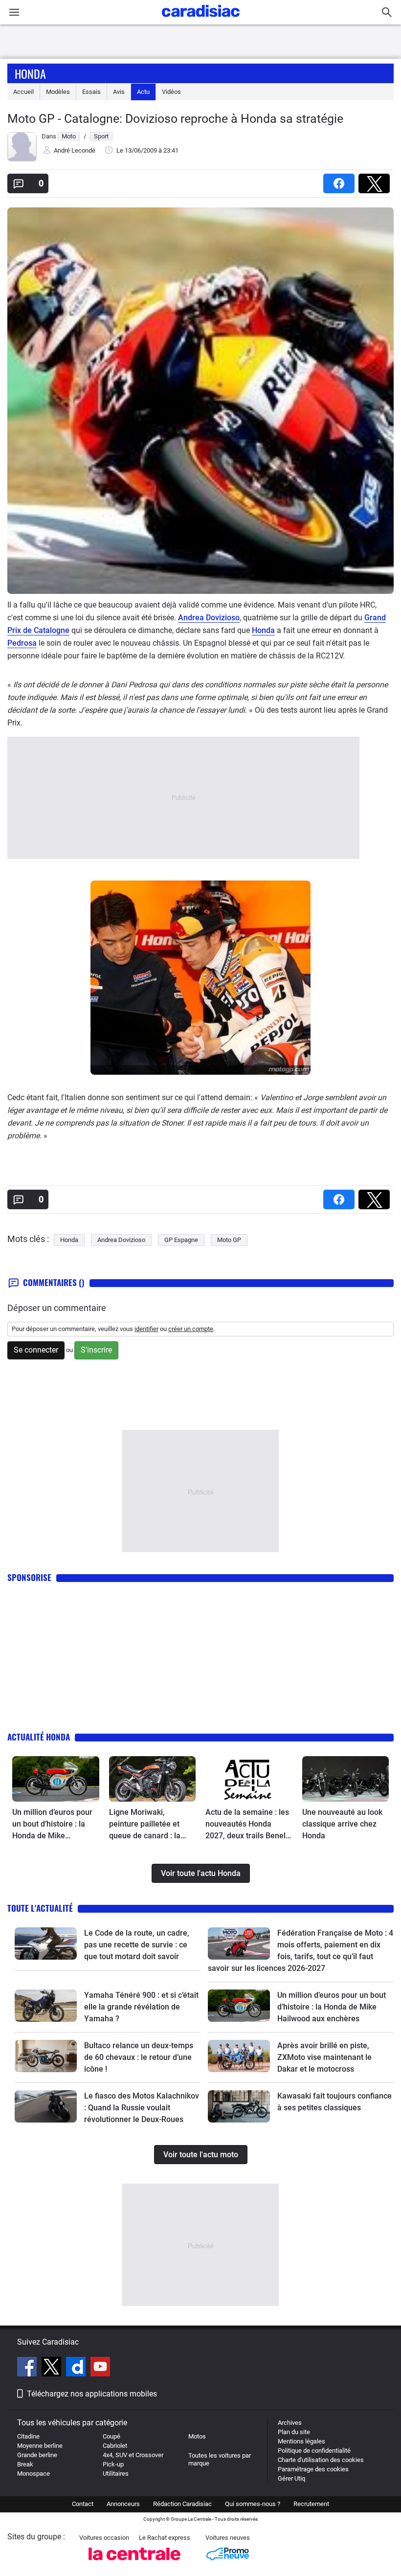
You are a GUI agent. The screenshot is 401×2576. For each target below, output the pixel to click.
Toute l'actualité (40, 1908)
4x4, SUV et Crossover (133, 2455)
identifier (146, 1329)
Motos (197, 2436)
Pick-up (113, 2464)
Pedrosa (22, 643)
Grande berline (37, 2455)
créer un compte (191, 1329)
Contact (83, 2504)
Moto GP (229, 1240)
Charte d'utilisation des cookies (321, 2460)
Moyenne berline (40, 2446)
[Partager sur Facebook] (341, 180)
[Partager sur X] (376, 180)
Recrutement (311, 2504)
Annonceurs (123, 2504)
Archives (290, 2423)
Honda (30, 73)
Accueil (23, 92)
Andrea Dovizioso (209, 618)
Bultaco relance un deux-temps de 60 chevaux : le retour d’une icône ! (139, 2057)
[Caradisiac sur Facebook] (28, 2368)
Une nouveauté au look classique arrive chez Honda (342, 1824)
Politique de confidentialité (314, 2451)
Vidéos (171, 92)
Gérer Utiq (291, 2478)
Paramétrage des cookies (313, 2469)
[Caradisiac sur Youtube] (100, 2368)
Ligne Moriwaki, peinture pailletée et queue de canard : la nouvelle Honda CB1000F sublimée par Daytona (149, 1825)
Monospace (33, 2474)
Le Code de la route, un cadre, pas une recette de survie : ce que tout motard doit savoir (137, 1945)
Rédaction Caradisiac (182, 2504)
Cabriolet (115, 2446)
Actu (143, 92)
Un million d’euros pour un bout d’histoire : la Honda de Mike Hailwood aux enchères (53, 1825)
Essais (91, 92)
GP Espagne (181, 1240)
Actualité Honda (39, 1737)
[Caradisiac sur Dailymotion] (77, 2368)
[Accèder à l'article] (56, 1779)
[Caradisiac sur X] (53, 2368)
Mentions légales (301, 2441)
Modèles (58, 92)
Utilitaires (116, 2474)
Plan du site (294, 2432)
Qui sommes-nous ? (253, 2504)
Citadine (28, 2436)
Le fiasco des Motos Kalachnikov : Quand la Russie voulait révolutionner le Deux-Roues (142, 2108)
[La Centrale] (134, 2563)
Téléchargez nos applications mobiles (92, 2394)
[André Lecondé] (22, 159)
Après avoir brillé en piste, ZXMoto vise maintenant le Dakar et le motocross (324, 2057)
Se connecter (36, 1350)
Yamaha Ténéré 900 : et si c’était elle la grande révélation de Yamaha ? (141, 2007)
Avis (119, 92)
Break (25, 2464)
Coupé (111, 2436)
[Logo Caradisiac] (201, 20)
